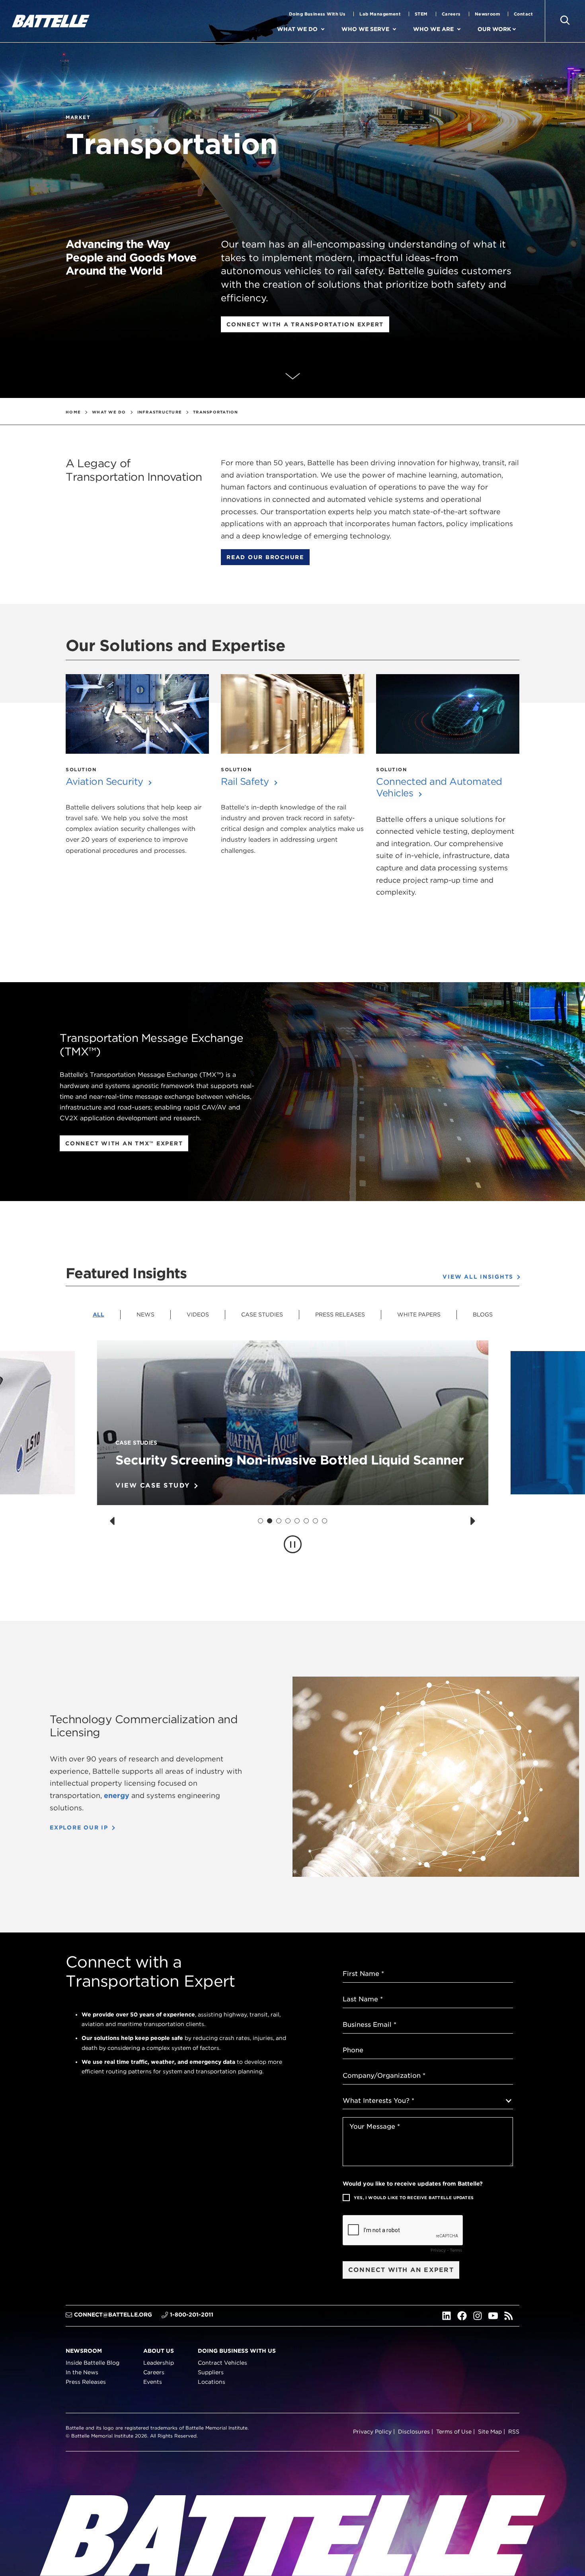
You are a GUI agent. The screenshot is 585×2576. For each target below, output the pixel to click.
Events (153, 2382)
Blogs (483, 1314)
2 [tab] (270, 1521)
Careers (451, 14)
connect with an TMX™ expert (124, 1143)
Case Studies (262, 1314)
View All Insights (478, 1277)
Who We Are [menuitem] (433, 29)
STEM (421, 14)
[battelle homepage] (51, 21)
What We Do (109, 412)
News (145, 1314)
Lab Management (380, 14)
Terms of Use (454, 2432)
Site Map (490, 2432)
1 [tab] (260, 1521)
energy (117, 1795)
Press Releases (340, 1314)
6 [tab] (306, 1521)
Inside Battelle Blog (93, 2363)
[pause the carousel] (293, 1544)
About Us (159, 2350)
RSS (514, 2432)
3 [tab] (279, 1521)
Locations (212, 2382)
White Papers (419, 1314)
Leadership (159, 2363)
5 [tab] (297, 1521)
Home (73, 412)
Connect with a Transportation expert (305, 324)
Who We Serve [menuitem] (365, 29)
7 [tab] (316, 1521)
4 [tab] (288, 1521)
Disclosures (414, 2432)
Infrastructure (160, 412)
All (98, 1314)
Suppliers (211, 2372)
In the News (82, 2372)
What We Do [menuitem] (297, 29)
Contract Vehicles (222, 2363)
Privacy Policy (372, 2432)
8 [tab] (325, 1521)
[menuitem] (330, 29)
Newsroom (487, 14)
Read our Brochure (265, 557)
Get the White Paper (161, 1486)
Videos (198, 1314)
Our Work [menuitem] (494, 29)
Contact (523, 14)
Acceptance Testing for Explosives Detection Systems (283, 1460)
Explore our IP (79, 1827)
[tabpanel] (292, 1462)
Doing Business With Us (317, 14)
